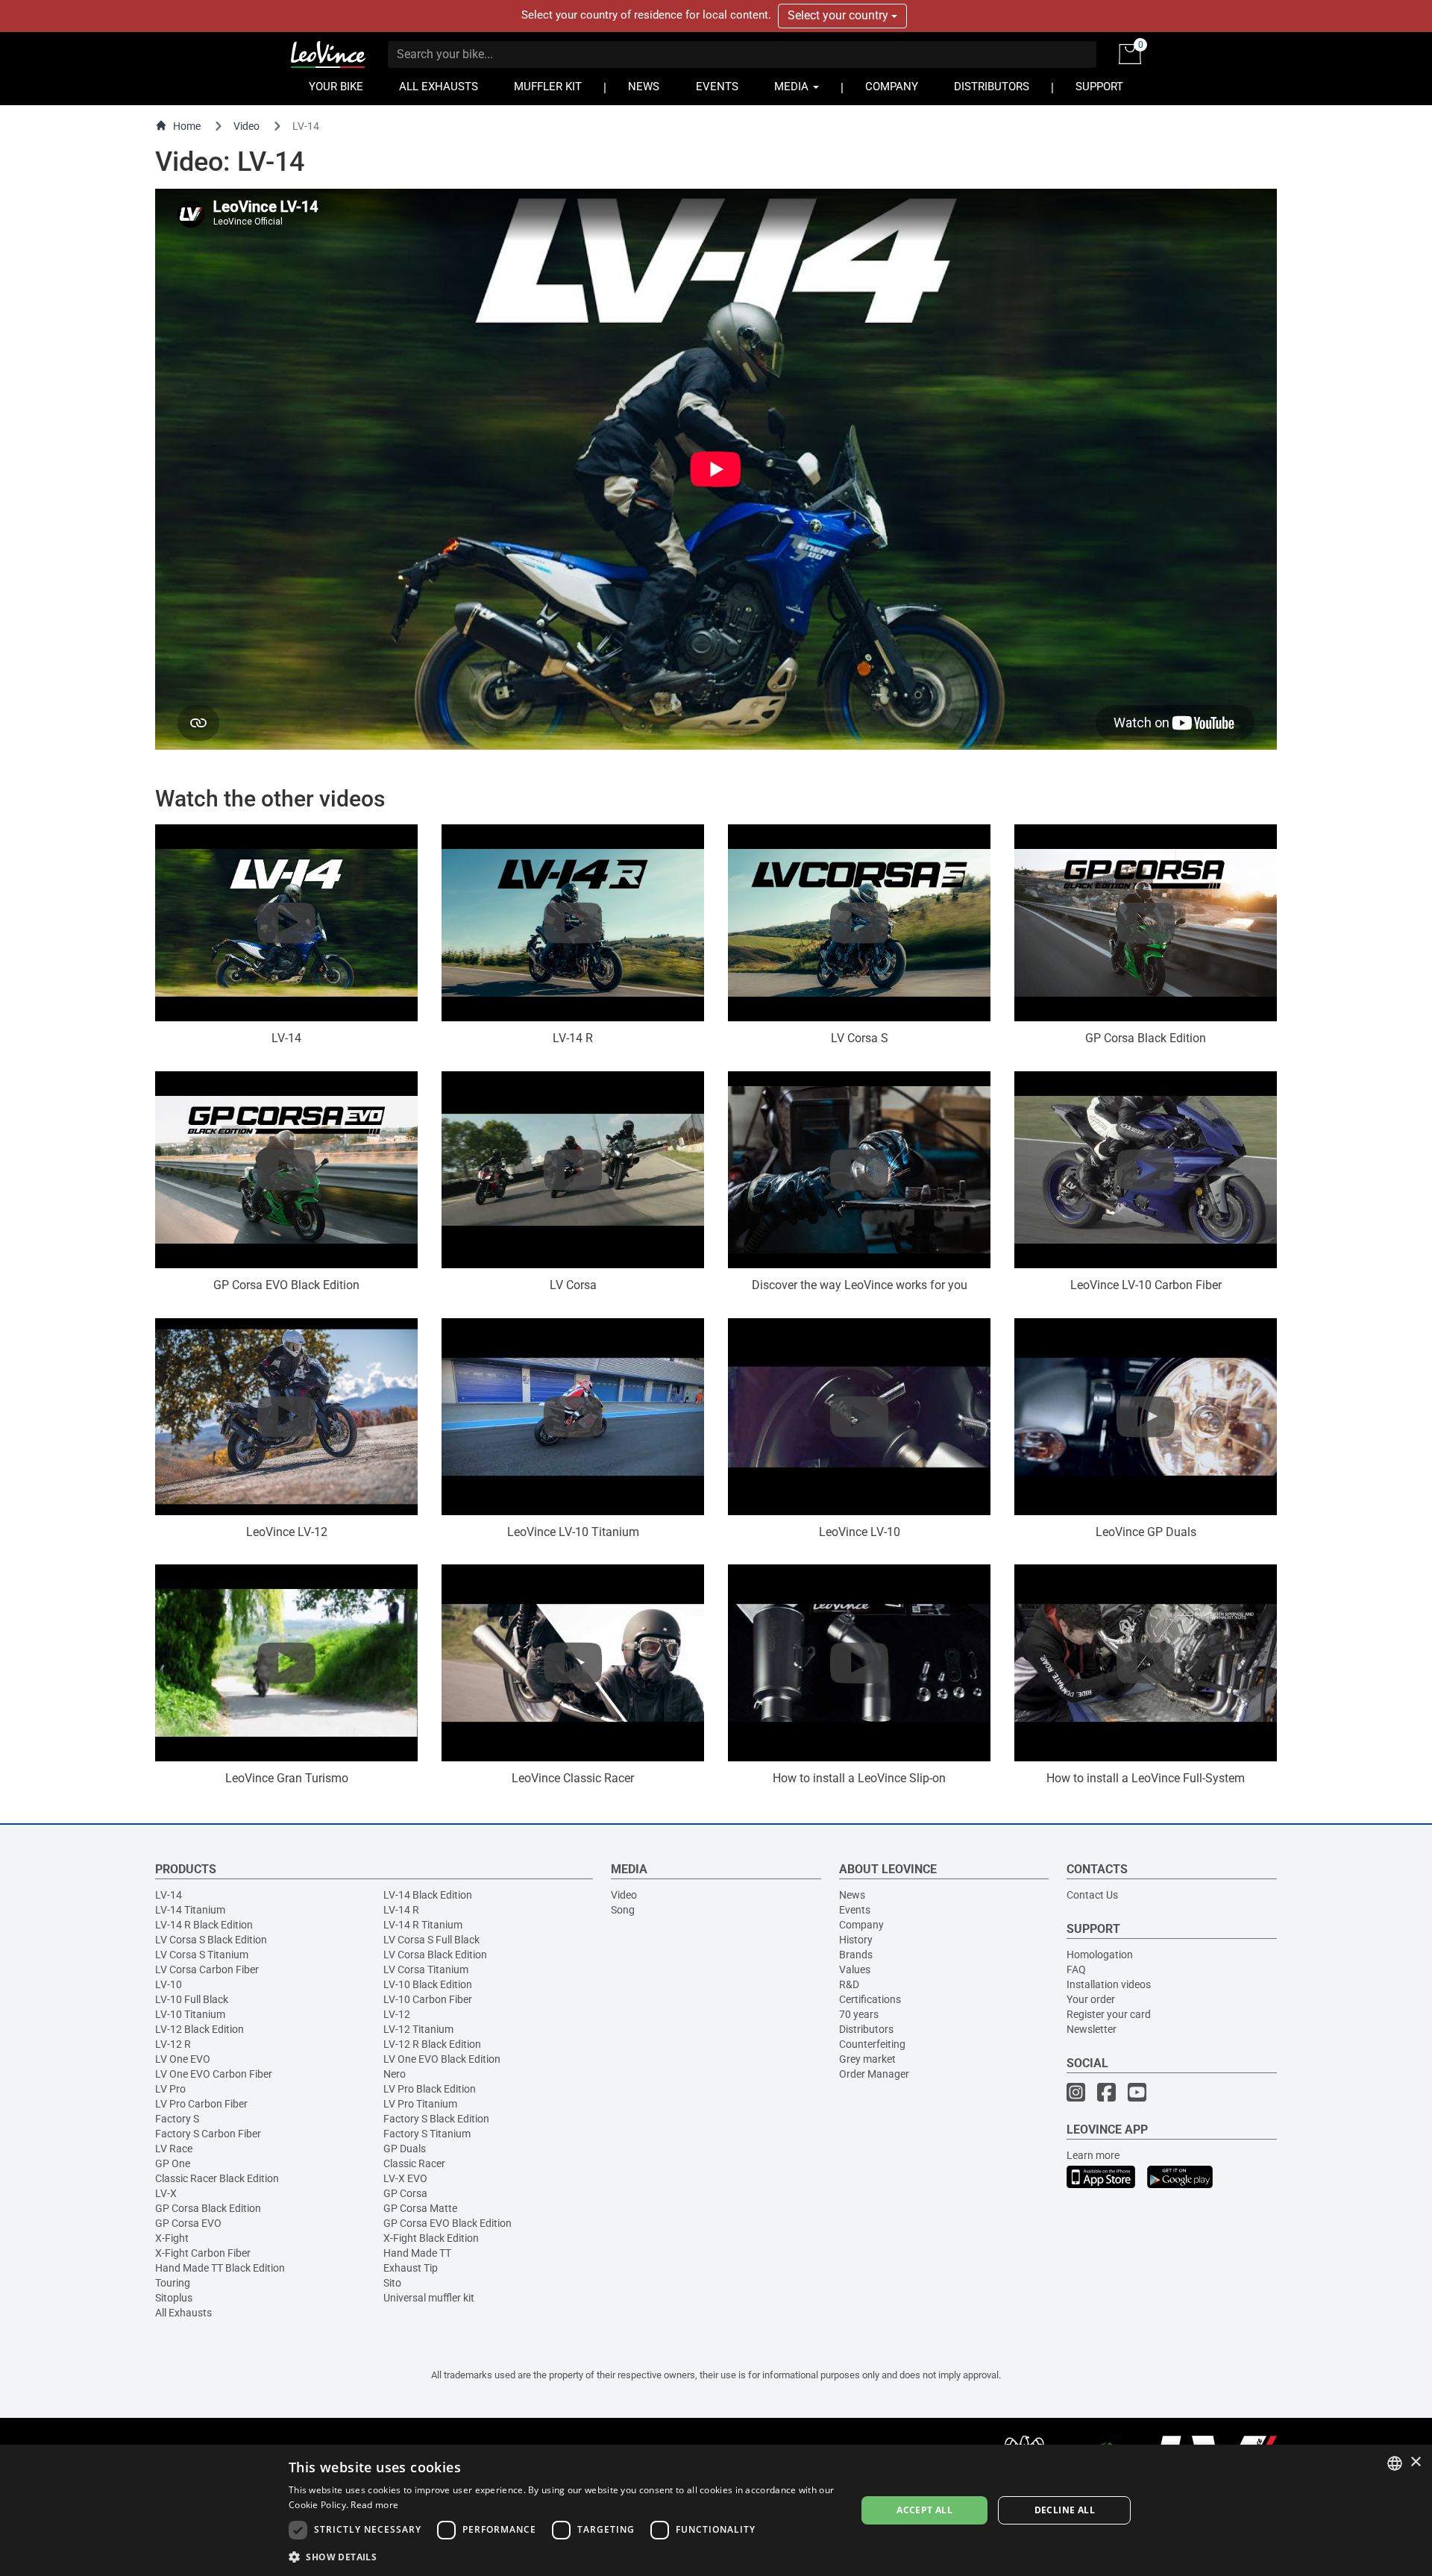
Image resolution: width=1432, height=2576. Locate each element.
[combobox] (1395, 2463)
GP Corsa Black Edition (208, 2208)
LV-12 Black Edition (200, 2029)
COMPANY (892, 87)
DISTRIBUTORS (992, 87)
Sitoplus (174, 2298)
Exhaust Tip (411, 2268)
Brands (856, 1955)
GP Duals (405, 2149)
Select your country (839, 15)
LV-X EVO (405, 2178)
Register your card (1109, 2014)
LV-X (166, 2193)
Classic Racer (414, 2163)
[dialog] (716, 2510)
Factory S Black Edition (436, 2119)
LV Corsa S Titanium (202, 1955)
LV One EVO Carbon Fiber (214, 2074)
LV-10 (169, 1984)
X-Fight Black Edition (431, 2238)
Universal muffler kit (429, 2298)
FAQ (1076, 1969)
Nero (395, 2074)
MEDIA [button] (793, 87)
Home (187, 126)
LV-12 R (173, 2044)
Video (246, 126)
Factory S (177, 2119)
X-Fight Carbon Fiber (203, 2253)
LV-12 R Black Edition (432, 2044)
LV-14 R (401, 1910)
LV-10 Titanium (190, 2014)
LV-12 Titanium (418, 2029)
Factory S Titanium (427, 2134)
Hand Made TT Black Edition (220, 2268)
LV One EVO (183, 2059)
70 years (859, 2014)
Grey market (867, 2059)
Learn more (1093, 2155)
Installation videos (1109, 1984)
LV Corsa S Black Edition (211, 1940)
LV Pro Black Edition (430, 2089)
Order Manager (874, 2074)
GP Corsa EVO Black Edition (447, 2223)
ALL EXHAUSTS (439, 87)
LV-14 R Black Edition (204, 1925)
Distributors (866, 2029)
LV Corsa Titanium (426, 1969)
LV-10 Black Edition (428, 1984)
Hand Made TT (417, 2253)
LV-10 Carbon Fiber (428, 1999)
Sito (392, 2283)
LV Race (174, 2149)
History (856, 1940)
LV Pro (170, 2089)
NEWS (644, 87)
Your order (1091, 1999)
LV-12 (397, 2014)
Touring (173, 2283)
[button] (564, 2556)
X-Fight (172, 2238)
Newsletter (1092, 2029)
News (852, 1895)
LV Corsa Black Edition (435, 1955)
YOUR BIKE (336, 87)
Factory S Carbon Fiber (208, 2134)
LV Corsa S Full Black (431, 1940)
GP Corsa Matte (420, 2208)
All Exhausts (183, 2313)
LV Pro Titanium (420, 2104)
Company (861, 1925)
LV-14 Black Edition (428, 1895)
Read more (374, 2505)
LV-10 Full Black (192, 1999)
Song (623, 1910)
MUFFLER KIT (548, 87)
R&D (849, 1984)
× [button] (1415, 2462)
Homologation (1100, 1955)
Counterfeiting (872, 2044)
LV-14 (169, 1895)
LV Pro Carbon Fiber (201, 2104)
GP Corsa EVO (188, 2223)
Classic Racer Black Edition (217, 2178)
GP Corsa (405, 2193)
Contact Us (1092, 1895)
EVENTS (717, 87)
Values (855, 1969)
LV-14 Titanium (190, 1910)
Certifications (870, 1999)
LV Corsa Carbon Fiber (207, 1969)
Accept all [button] (924, 2510)
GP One (173, 2163)
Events (855, 1910)
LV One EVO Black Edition (442, 2059)
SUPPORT (1099, 87)
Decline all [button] (1065, 2510)
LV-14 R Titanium (423, 1925)
